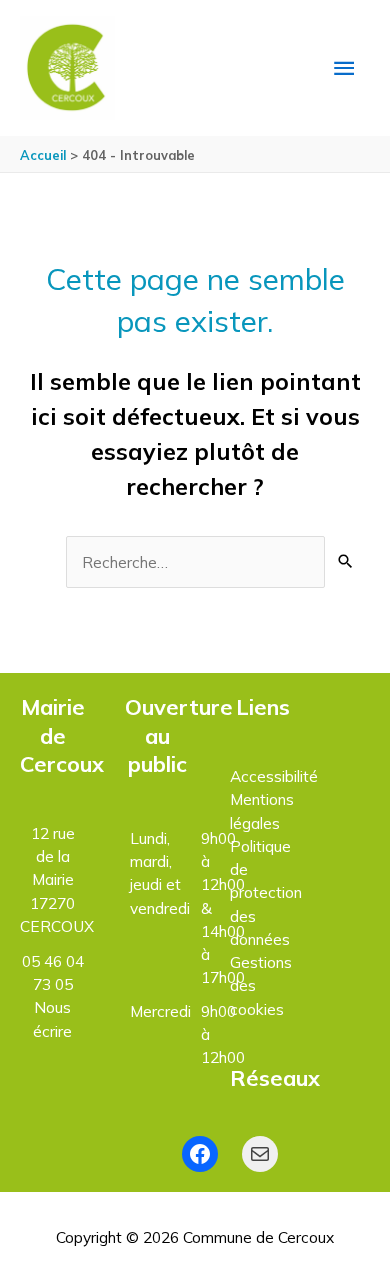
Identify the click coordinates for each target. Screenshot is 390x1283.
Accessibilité (274, 776)
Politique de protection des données (266, 892)
